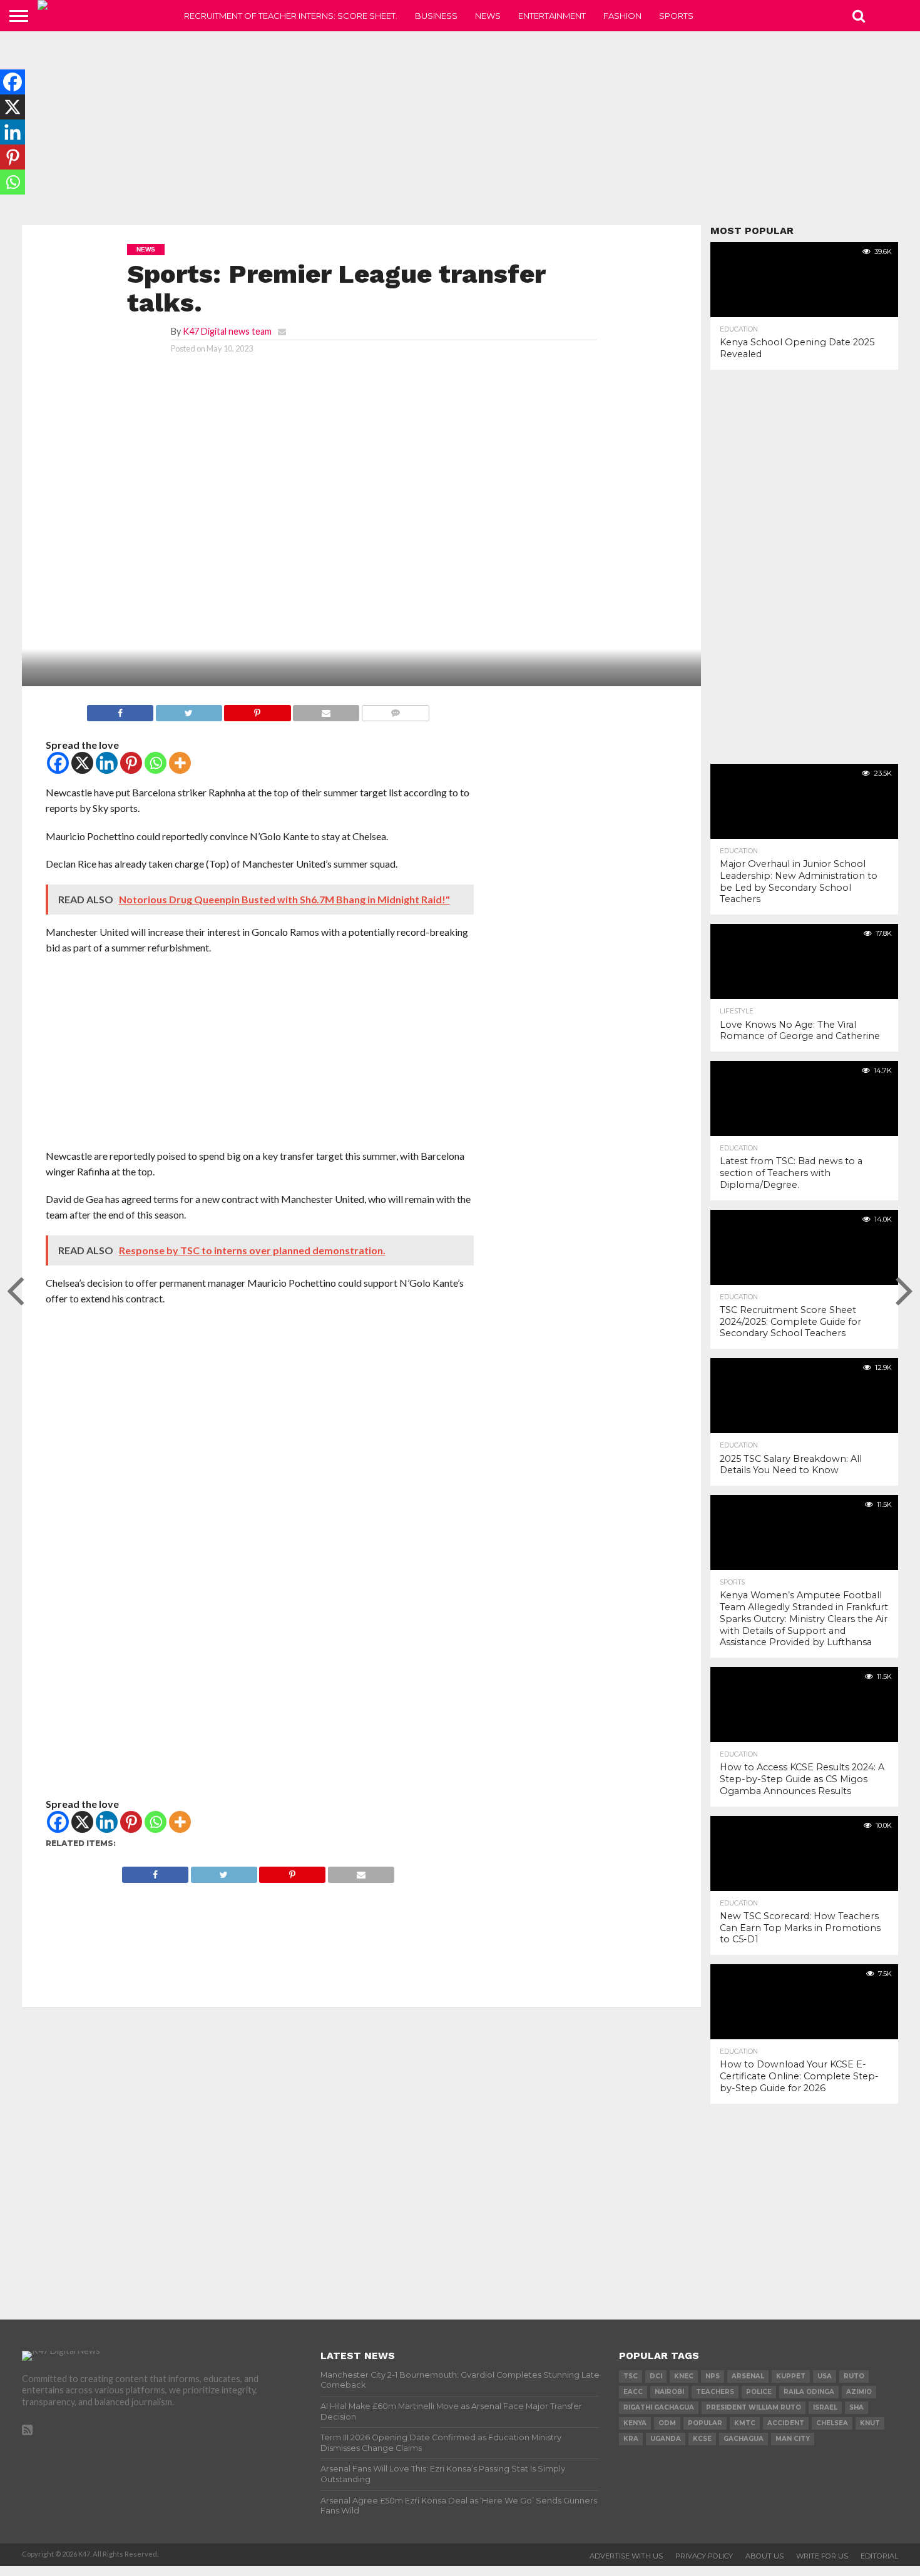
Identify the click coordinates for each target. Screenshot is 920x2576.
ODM (667, 2423)
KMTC (745, 2423)
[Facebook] (58, 763)
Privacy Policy (704, 2556)
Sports (676, 16)
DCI (656, 2376)
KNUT (870, 2423)
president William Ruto (754, 2407)
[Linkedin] (107, 763)
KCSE (702, 2439)
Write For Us (822, 2556)
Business (436, 16)
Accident (786, 2423)
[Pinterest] (131, 763)
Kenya (635, 2423)
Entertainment (552, 16)
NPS (713, 2376)
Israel (825, 2407)
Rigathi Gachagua (659, 2407)
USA (825, 2376)
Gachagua (744, 2439)
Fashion (622, 16)
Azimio (859, 2392)
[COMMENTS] (395, 710)
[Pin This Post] (258, 710)
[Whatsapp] (156, 763)
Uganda (666, 2439)
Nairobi (669, 2392)
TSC (631, 2376)
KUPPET (791, 2376)
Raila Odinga (809, 2392)
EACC (633, 2392)
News (488, 16)
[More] (180, 763)
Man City (793, 2439)
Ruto (854, 2376)
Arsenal (748, 2376)
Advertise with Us (626, 2556)
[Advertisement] (460, 128)
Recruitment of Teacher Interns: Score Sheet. (291, 16)
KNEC (684, 2376)
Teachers (715, 2392)
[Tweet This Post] (189, 710)
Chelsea (832, 2423)
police (759, 2392)
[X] (82, 763)
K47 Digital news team (227, 331)
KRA (631, 2439)
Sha (856, 2407)
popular (705, 2423)
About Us (764, 2556)
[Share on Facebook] (120, 710)
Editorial (879, 2556)
